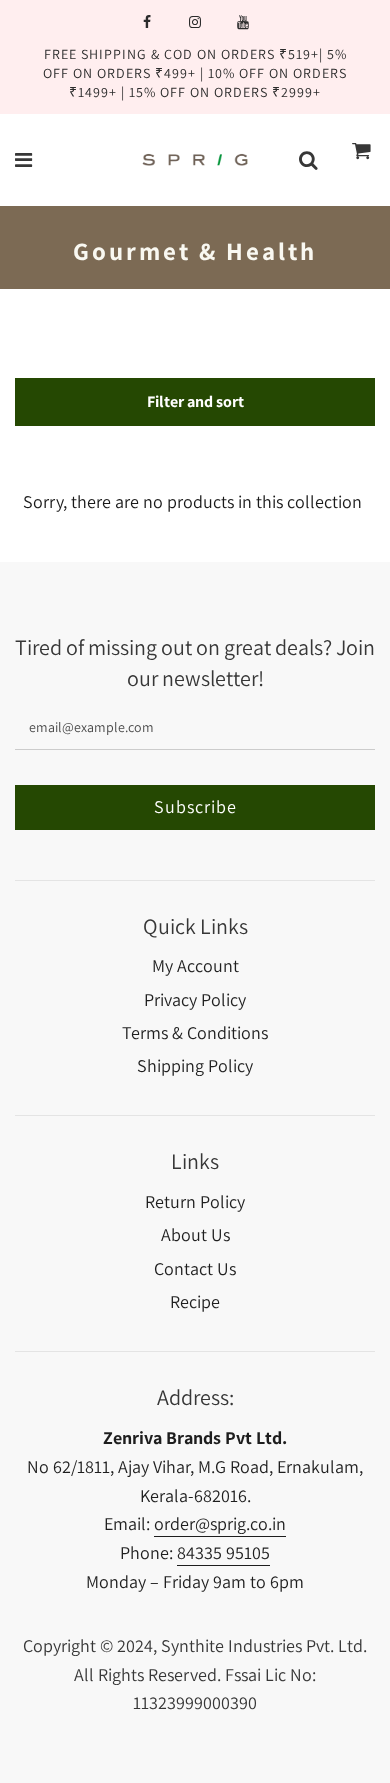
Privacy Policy (195, 999)
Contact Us (195, 1268)
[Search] (308, 160)
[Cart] (362, 160)
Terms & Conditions (195, 1032)
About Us (195, 1234)
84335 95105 (223, 1552)
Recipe (195, 1301)
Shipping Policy (195, 1065)
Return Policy (195, 1201)
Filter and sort (195, 401)
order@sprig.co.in (220, 1523)
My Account (195, 965)
